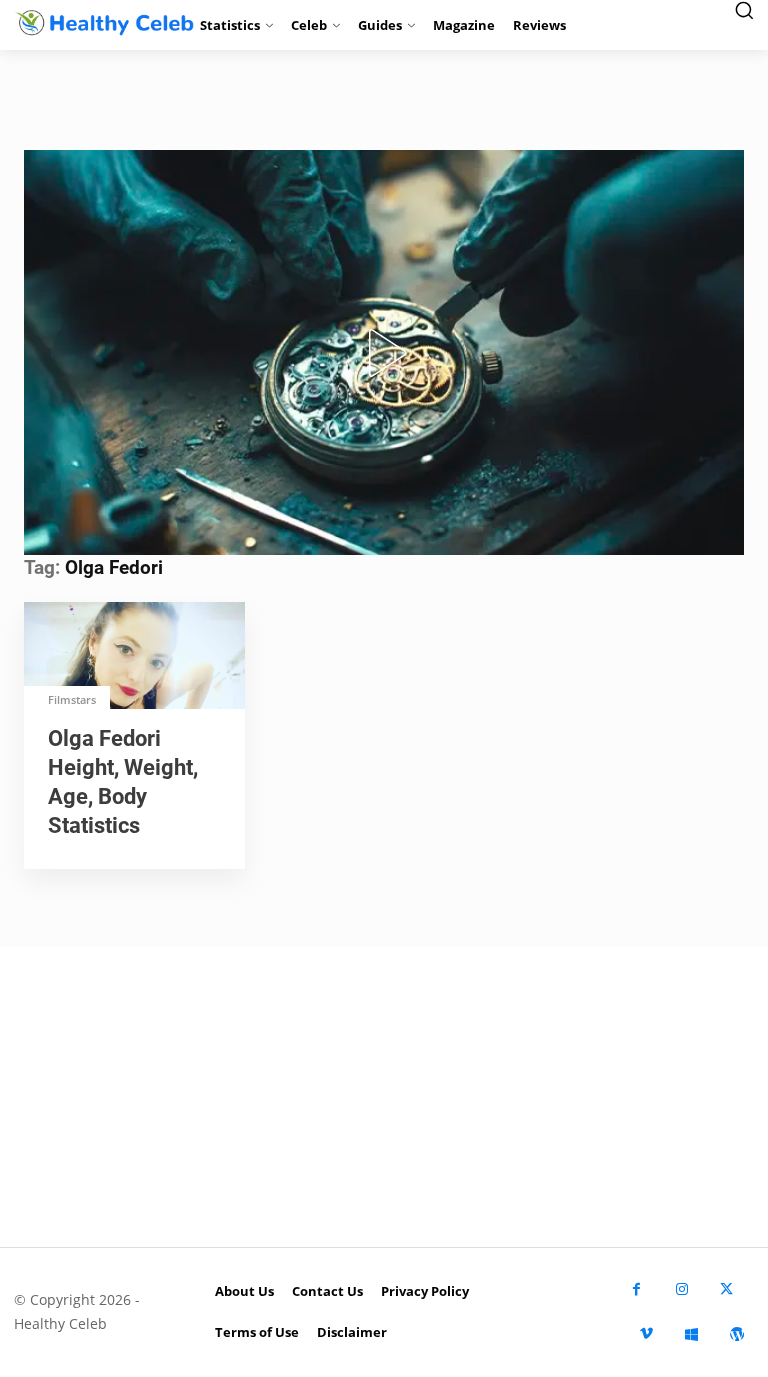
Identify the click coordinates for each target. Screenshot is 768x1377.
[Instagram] (681, 1289)
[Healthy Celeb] (96, 22)
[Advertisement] (384, 1097)
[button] (384, 353)
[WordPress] (736, 1334)
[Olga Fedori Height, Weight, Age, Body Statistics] (134, 657)
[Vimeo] (646, 1334)
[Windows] (691, 1334)
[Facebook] (636, 1289)
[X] (726, 1289)
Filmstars (72, 699)
